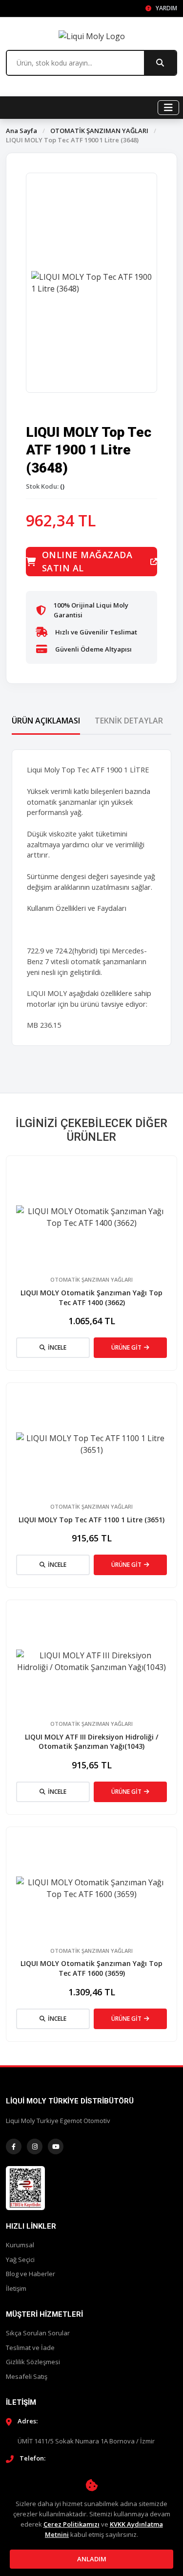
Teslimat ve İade (30, 2348)
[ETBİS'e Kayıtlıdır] (25, 2187)
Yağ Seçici (20, 2260)
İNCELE (57, 1347)
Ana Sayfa (21, 131)
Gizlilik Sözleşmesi (33, 2362)
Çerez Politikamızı (71, 2524)
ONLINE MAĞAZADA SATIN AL (87, 561)
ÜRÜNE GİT (126, 1347)
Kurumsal (20, 2245)
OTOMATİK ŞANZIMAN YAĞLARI (99, 131)
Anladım (92, 2559)
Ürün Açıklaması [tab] (46, 721)
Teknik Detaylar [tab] (129, 721)
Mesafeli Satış (27, 2376)
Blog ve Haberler (30, 2274)
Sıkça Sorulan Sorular (38, 2333)
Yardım (166, 8)
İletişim (16, 2288)
